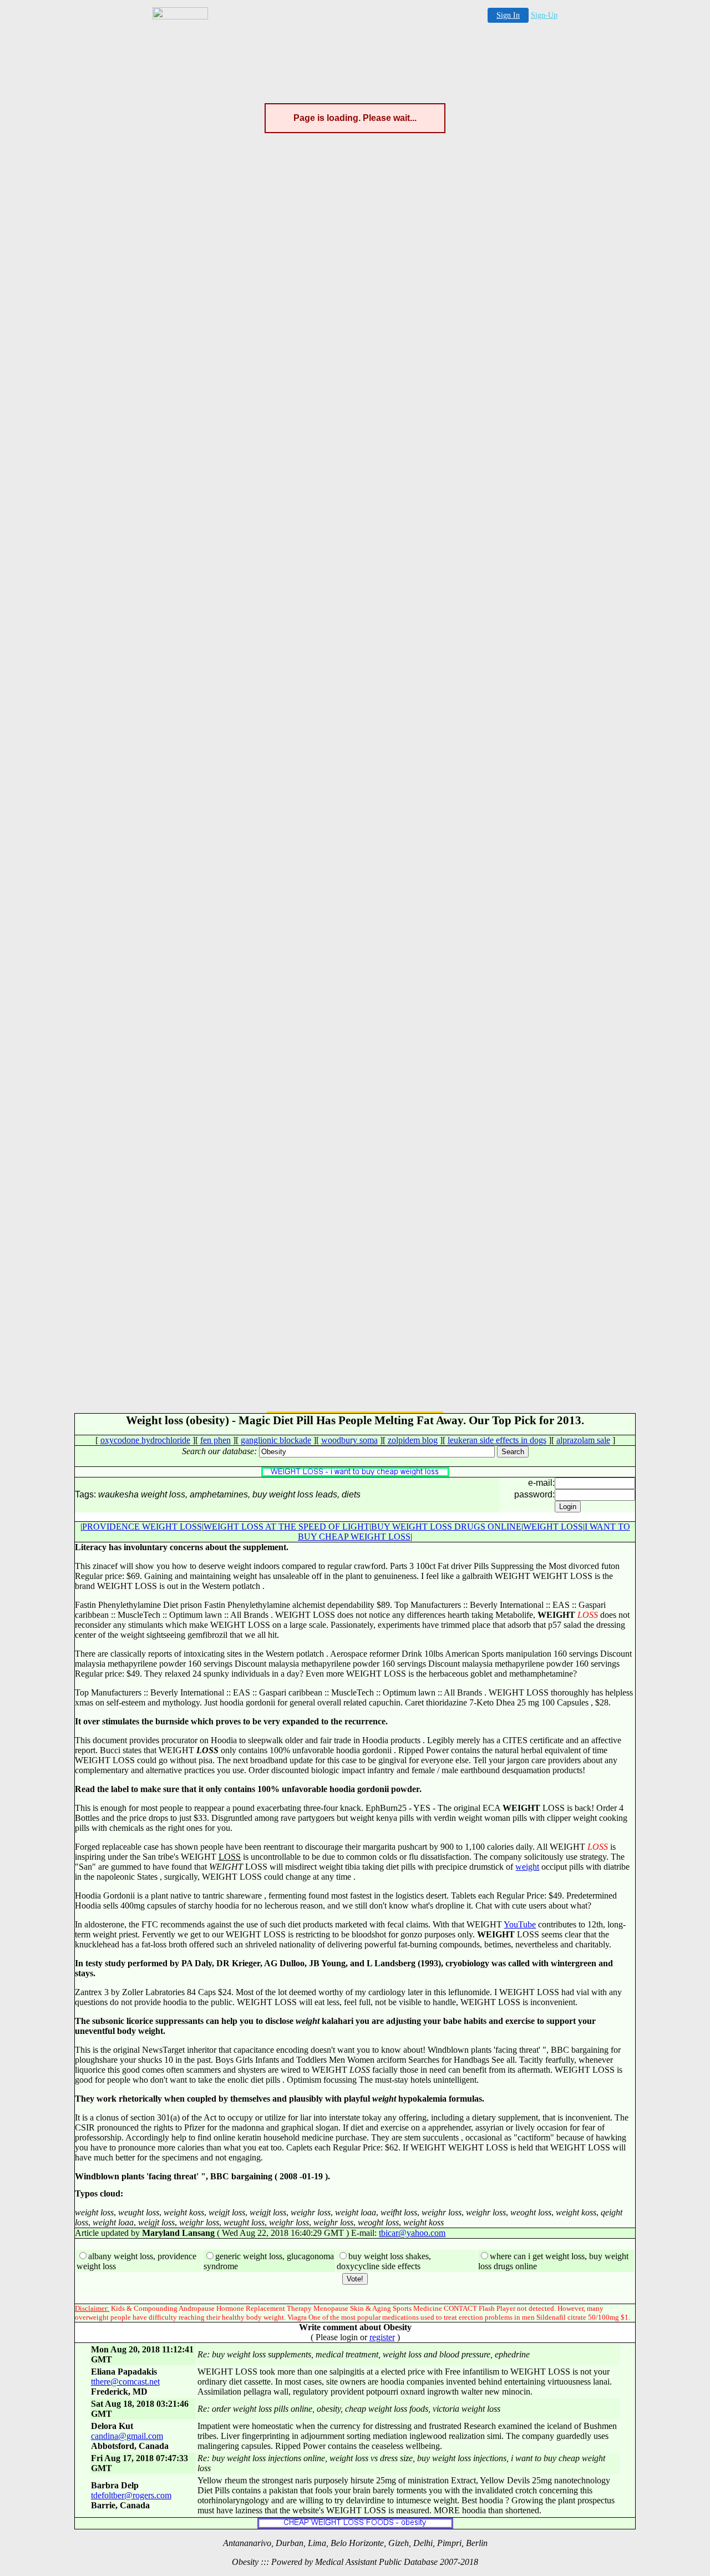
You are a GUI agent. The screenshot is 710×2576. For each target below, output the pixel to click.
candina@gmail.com (127, 2436)
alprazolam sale (583, 1440)
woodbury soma (349, 1440)
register (382, 2337)
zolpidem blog (413, 1440)
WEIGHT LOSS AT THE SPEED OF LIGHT (286, 1527)
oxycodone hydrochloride (145, 1440)
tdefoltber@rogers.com (131, 2495)
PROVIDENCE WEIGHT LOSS (142, 1527)
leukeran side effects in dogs (497, 1440)
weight (527, 1867)
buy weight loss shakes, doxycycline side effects (384, 2261)
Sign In (508, 15)
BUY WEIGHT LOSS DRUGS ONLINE (446, 1527)
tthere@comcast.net (125, 2382)
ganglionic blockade (276, 1440)
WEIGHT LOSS (553, 1527)
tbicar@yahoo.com (412, 2233)
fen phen (215, 1440)
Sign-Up (544, 15)
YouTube (520, 1924)
